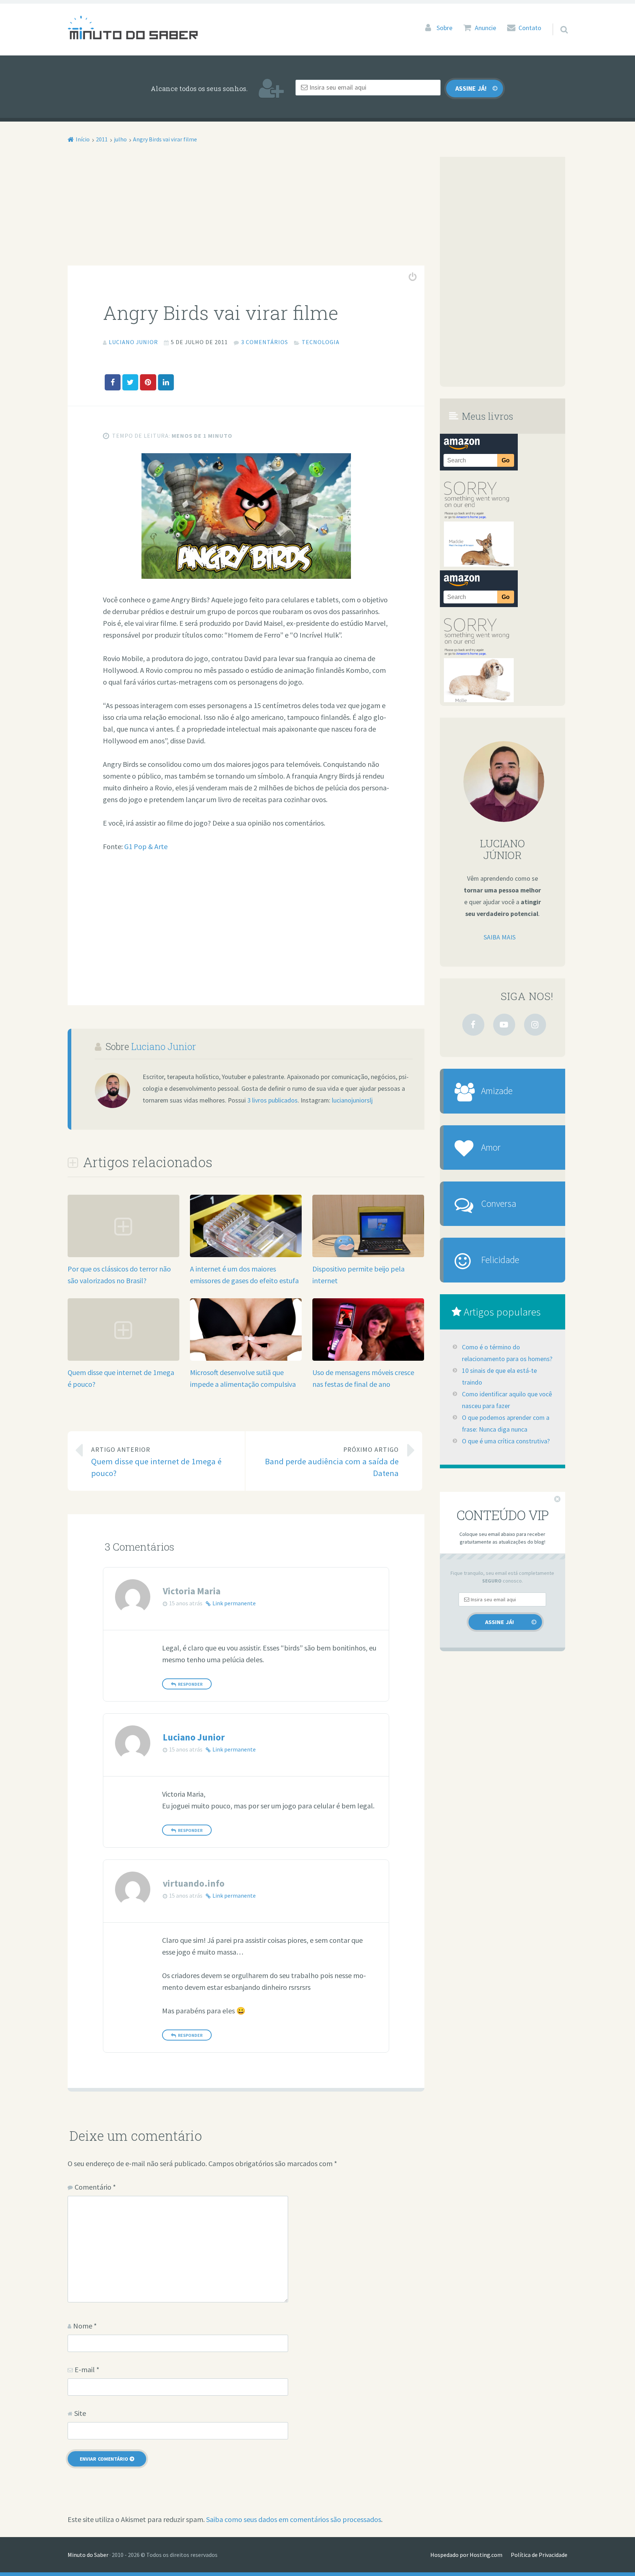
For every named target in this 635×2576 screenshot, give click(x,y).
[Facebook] (473, 1025)
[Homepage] (133, 27)
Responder (190, 1684)
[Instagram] (535, 1025)
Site (80, 2413)
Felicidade (500, 1260)
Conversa (499, 1204)
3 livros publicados (272, 1100)
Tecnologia (321, 342)
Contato (530, 28)
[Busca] (557, 20)
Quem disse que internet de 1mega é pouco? (156, 1462)
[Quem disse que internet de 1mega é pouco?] (123, 1358)
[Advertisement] (246, 211)
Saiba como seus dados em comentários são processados (294, 2519)
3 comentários (265, 342)
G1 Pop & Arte (146, 846)
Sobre (444, 28)
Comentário (95, 2187)
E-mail (87, 2369)
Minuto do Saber (88, 2555)
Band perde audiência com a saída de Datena (332, 1462)
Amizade (497, 1091)
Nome (85, 2326)
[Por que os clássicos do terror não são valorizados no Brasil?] (123, 1254)
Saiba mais (500, 937)
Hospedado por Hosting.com (466, 2555)
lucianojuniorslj (352, 1100)
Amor (491, 1147)
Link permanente (234, 1603)
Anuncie (485, 28)
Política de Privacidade (539, 2555)
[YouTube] (504, 1025)
